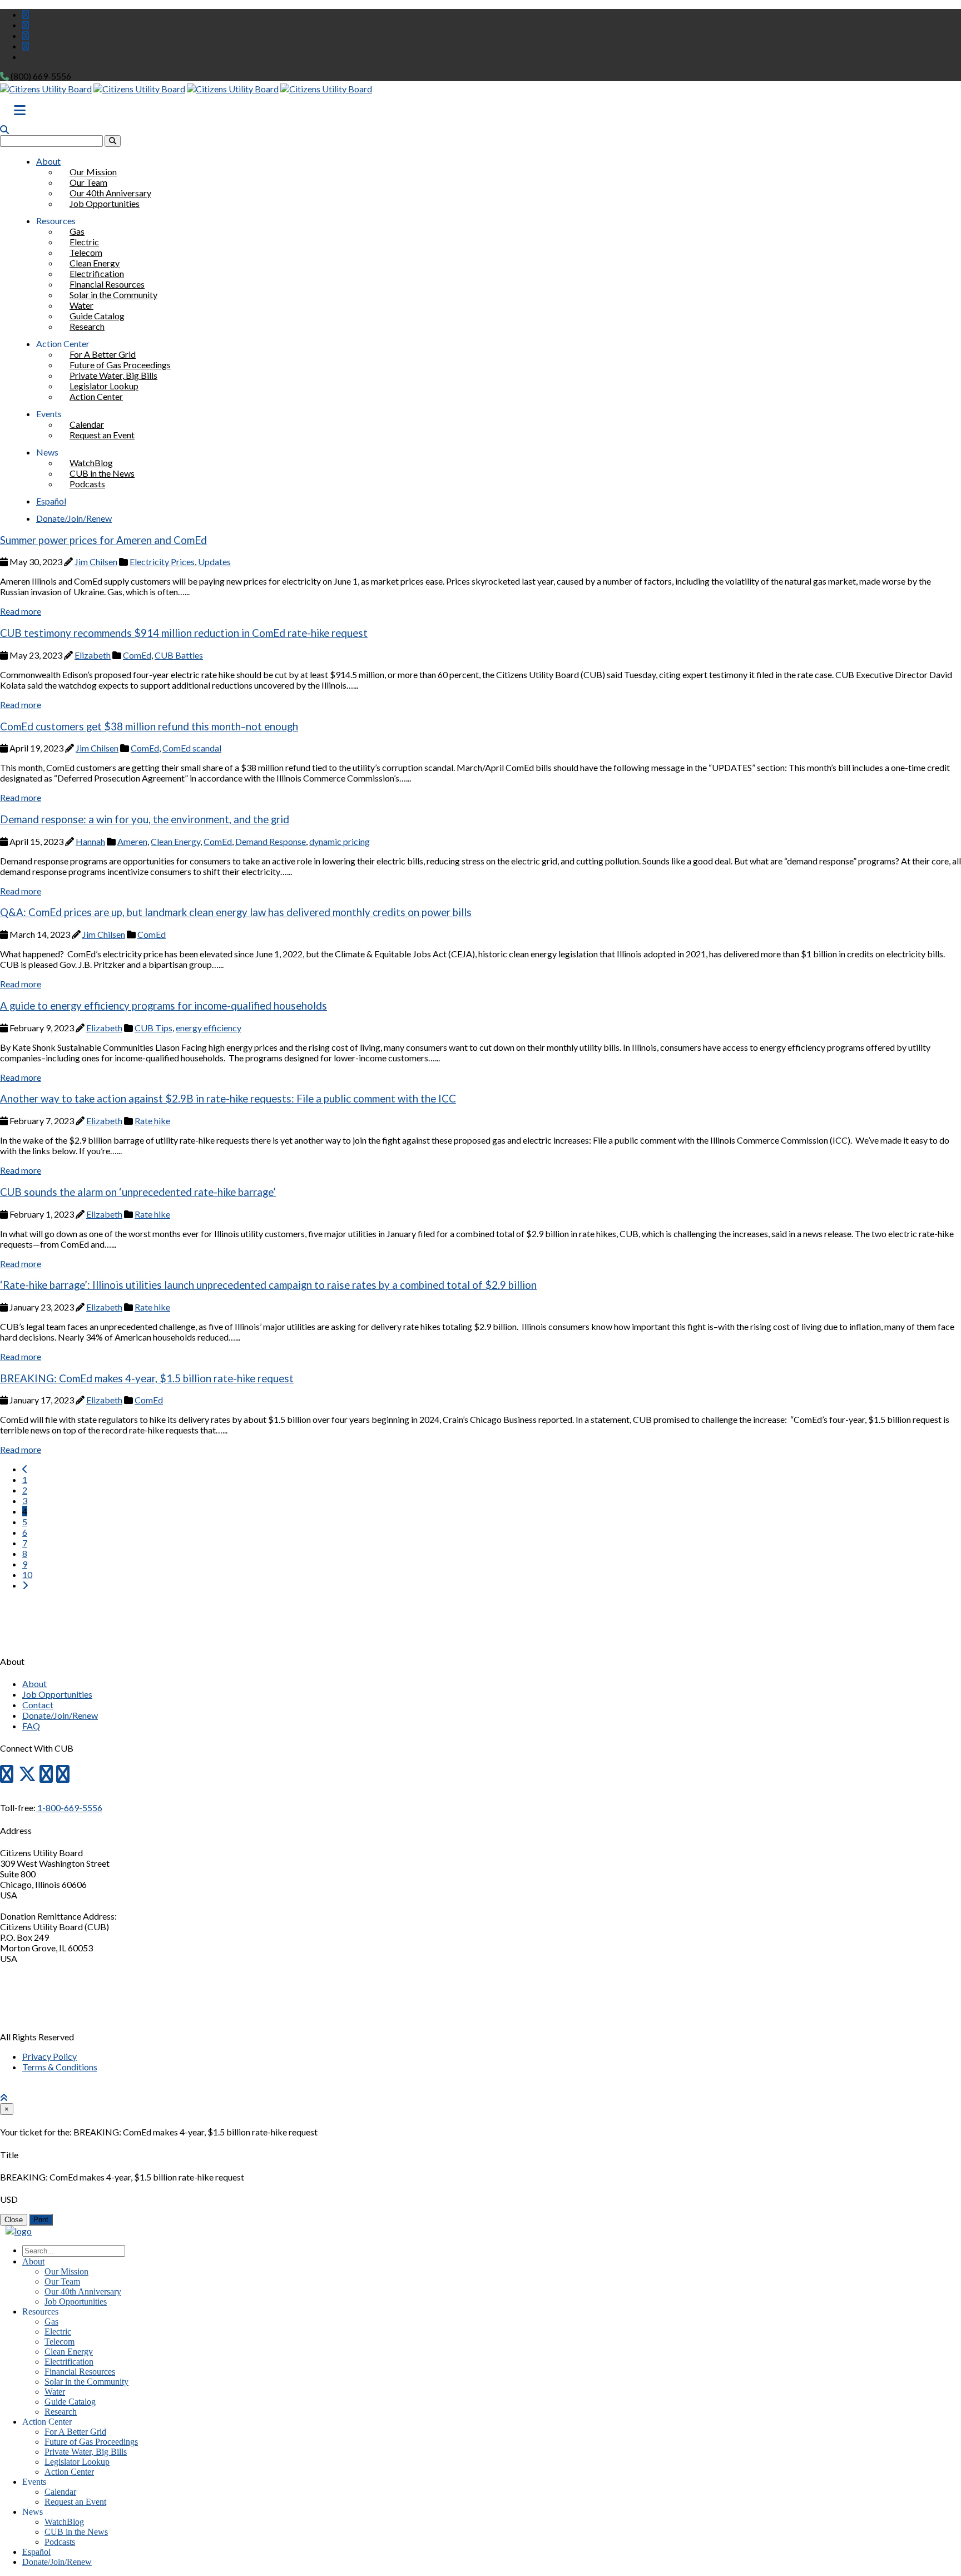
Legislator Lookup (77, 2462)
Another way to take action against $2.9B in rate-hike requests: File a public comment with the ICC (228, 1099)
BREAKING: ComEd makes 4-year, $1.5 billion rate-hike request (147, 1378)
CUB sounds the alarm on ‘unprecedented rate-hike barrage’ (138, 1192)
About (48, 161)
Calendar (60, 2492)
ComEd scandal (192, 748)
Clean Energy (175, 841)
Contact (38, 1705)
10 (27, 1574)
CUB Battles (179, 655)
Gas (51, 2322)
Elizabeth (93, 655)
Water (55, 2392)
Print (41, 2220)
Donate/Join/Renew (74, 518)
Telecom (60, 2342)
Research (87, 326)
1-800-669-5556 (69, 1808)
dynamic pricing (340, 841)
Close (14, 2220)
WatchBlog (64, 2522)
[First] (25, 1469)
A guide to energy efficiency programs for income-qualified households (164, 1006)
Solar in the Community (113, 295)
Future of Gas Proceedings (91, 2442)
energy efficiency (209, 1028)
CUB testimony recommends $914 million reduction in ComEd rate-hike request (184, 633)
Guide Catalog (70, 2402)
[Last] (25, 1585)
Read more (21, 611)
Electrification (69, 2362)
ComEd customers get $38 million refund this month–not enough (149, 726)
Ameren (132, 841)
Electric (58, 2332)
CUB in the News (76, 2532)
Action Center (96, 396)
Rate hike (152, 1121)
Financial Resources (80, 2372)
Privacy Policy (49, 2056)
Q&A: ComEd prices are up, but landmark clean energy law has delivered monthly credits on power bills (236, 912)
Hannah (90, 841)
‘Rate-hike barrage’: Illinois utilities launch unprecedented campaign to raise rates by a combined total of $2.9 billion (268, 1285)
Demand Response (271, 841)
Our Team (62, 2281)
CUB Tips (153, 1028)
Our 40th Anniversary (83, 2291)
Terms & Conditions (60, 2067)
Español (51, 501)
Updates (214, 562)
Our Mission (66, 2271)
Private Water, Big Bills (86, 2452)
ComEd (137, 655)
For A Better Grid (75, 2432)
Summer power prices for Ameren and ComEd (103, 540)
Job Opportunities (105, 203)
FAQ (31, 1726)
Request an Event (102, 435)
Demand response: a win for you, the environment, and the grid (145, 819)
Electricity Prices (162, 562)
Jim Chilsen (96, 562)
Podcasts (87, 484)
